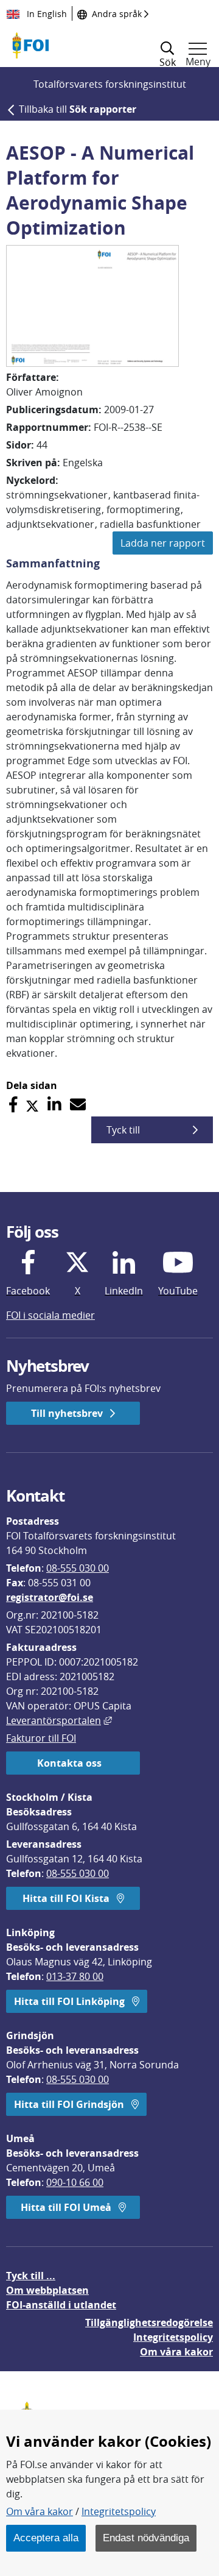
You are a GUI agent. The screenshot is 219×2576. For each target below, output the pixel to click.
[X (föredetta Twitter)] (32, 1105)
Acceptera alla (46, 2538)
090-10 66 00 (75, 2182)
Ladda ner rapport (163, 543)
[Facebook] (13, 1105)
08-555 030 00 (78, 1568)
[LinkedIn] (54, 1105)
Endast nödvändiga (146, 2538)
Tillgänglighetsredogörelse (149, 2322)
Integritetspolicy (119, 2511)
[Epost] (78, 1105)
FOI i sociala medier (50, 1315)
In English (46, 14)
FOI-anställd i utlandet (61, 2305)
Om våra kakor (40, 2511)
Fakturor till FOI (41, 1738)
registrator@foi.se (50, 1597)
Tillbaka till (78, 109)
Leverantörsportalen (59, 1720)
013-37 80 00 (75, 1976)
